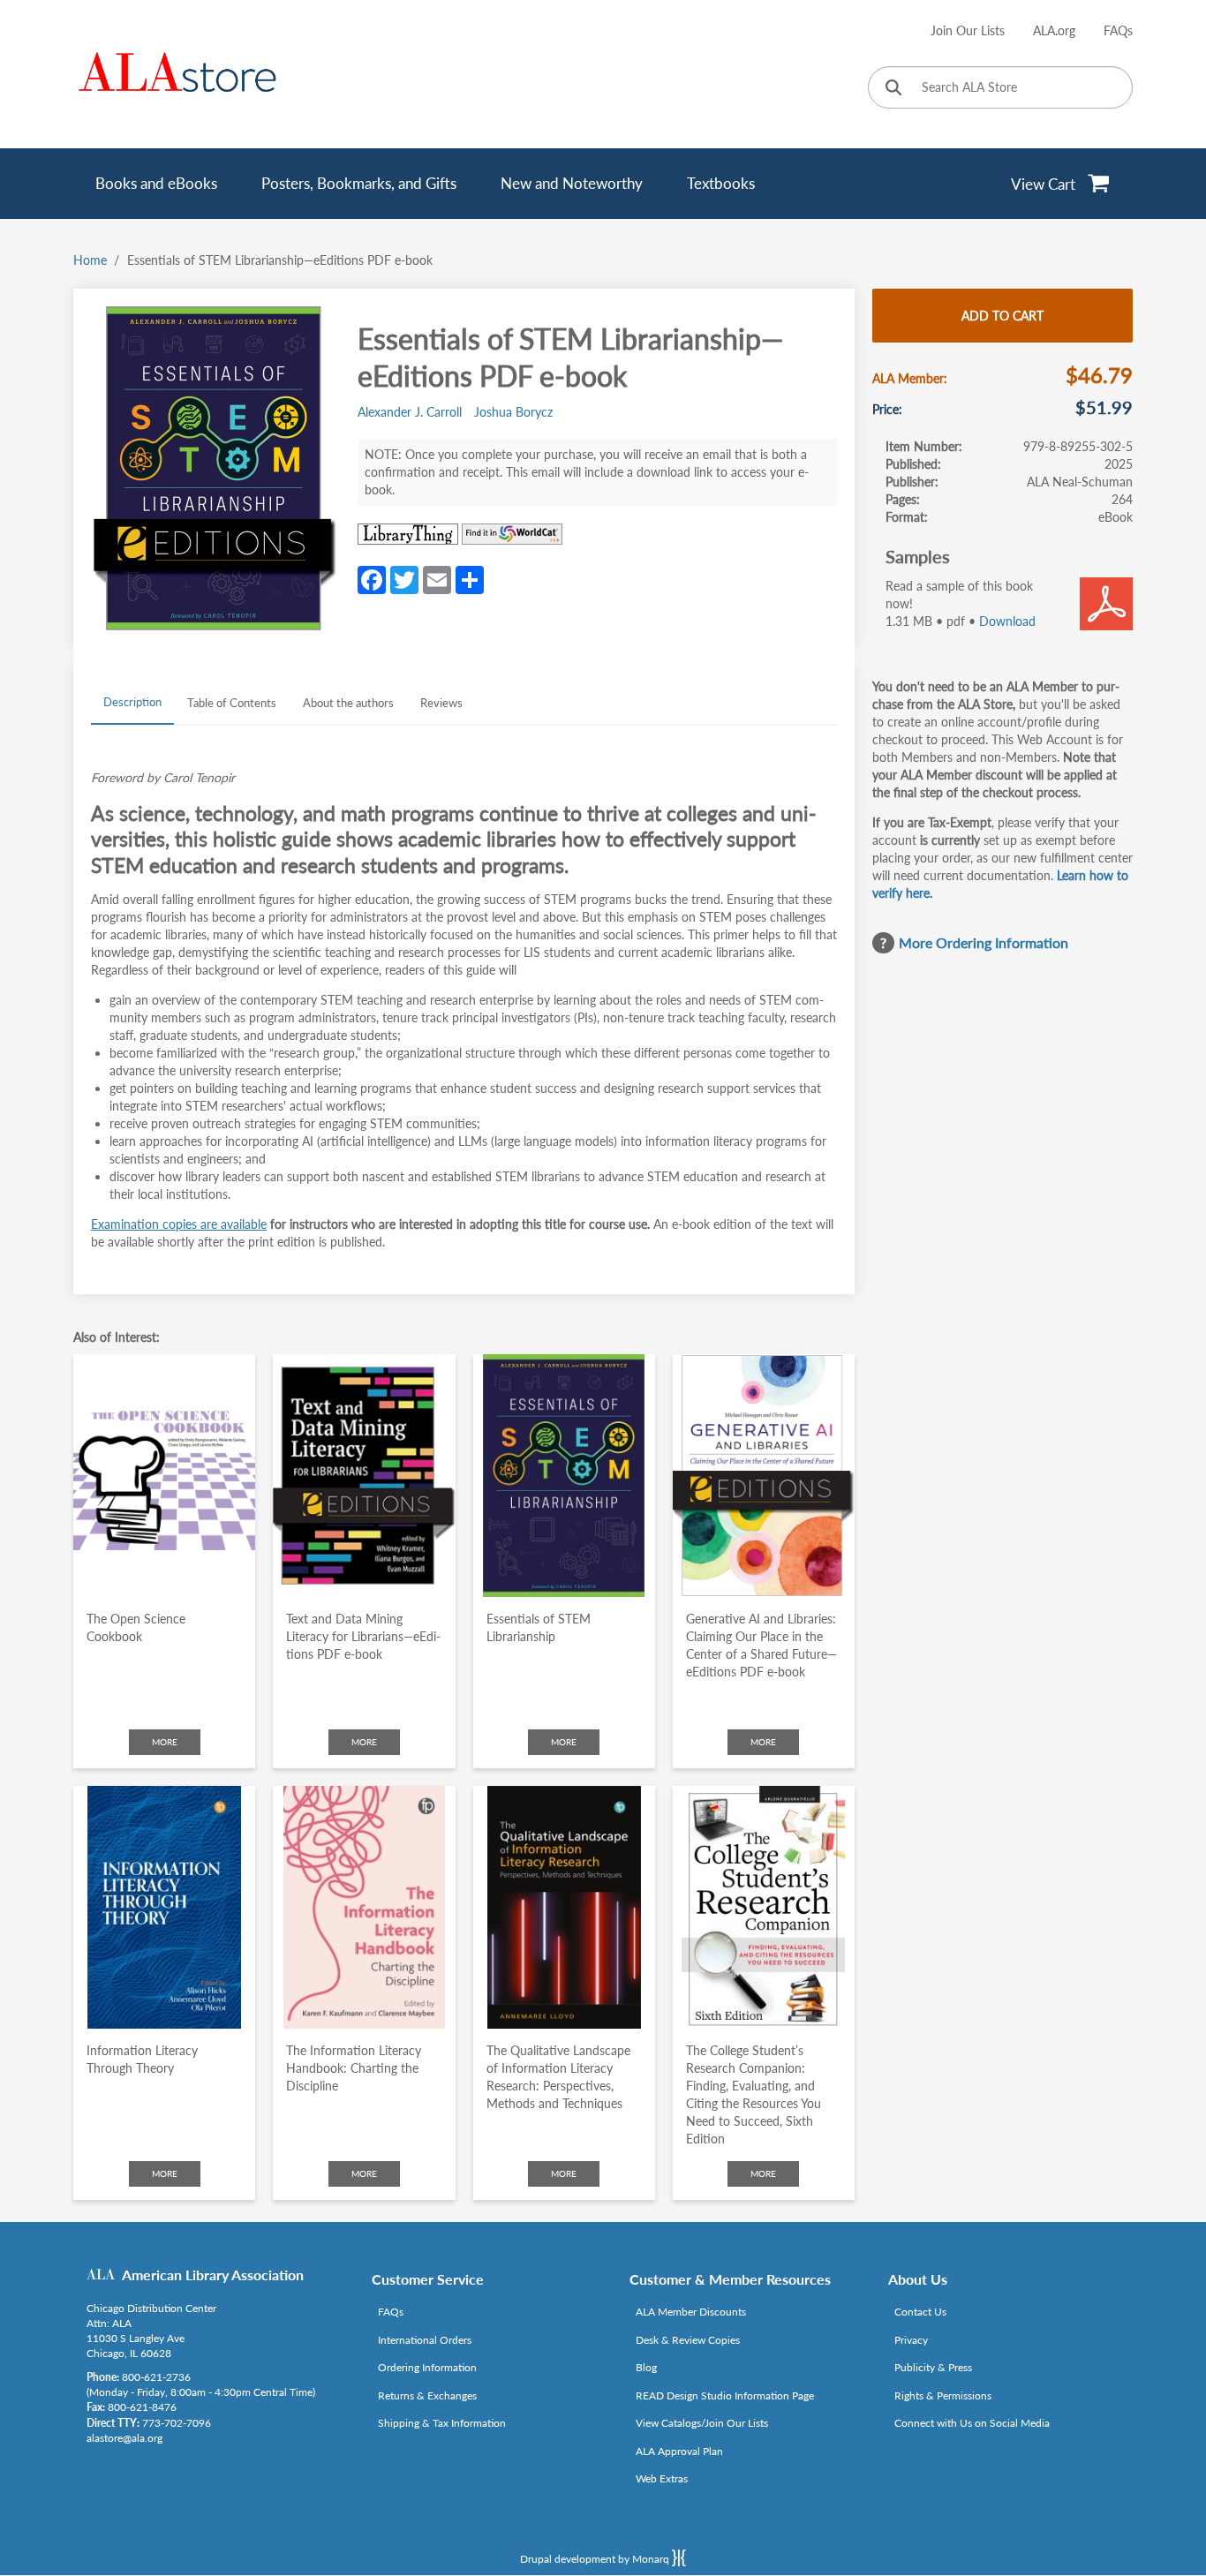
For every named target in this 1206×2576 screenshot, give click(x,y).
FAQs (1118, 30)
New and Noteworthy (572, 183)
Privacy (911, 2340)
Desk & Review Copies (688, 2340)
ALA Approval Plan (679, 2451)
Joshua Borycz (513, 412)
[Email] (437, 578)
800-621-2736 (156, 2377)
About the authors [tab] (348, 703)
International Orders (425, 2340)
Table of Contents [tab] (232, 703)
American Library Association (213, 2275)
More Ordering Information (984, 942)
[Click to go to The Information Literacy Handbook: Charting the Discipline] (364, 1907)
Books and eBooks (156, 183)
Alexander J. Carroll (410, 412)
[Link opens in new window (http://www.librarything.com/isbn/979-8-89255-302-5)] (408, 534)
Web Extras (662, 2478)
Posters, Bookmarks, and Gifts (359, 183)
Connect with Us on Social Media (972, 2423)
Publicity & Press (933, 2367)
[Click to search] (893, 89)
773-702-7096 (177, 2423)
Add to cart (1002, 316)
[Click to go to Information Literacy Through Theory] (164, 1907)
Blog (646, 2367)
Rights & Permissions (943, 2395)
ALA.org (1054, 30)
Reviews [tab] (441, 703)
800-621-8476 (142, 2407)
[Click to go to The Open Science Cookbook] (164, 1476)
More (165, 1742)
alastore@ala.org (124, 2438)
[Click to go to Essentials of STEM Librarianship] (564, 1476)
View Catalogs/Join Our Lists (702, 2423)
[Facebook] (372, 578)
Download (1007, 621)
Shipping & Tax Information (442, 2423)
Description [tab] (132, 702)
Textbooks (721, 183)
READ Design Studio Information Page (725, 2395)
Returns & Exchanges (427, 2395)
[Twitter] (404, 578)
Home (90, 260)
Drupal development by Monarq (596, 2559)
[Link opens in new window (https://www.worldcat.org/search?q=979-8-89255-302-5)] (512, 534)
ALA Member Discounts (691, 2312)
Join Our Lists (968, 30)
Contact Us (920, 2312)
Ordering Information (427, 2367)
